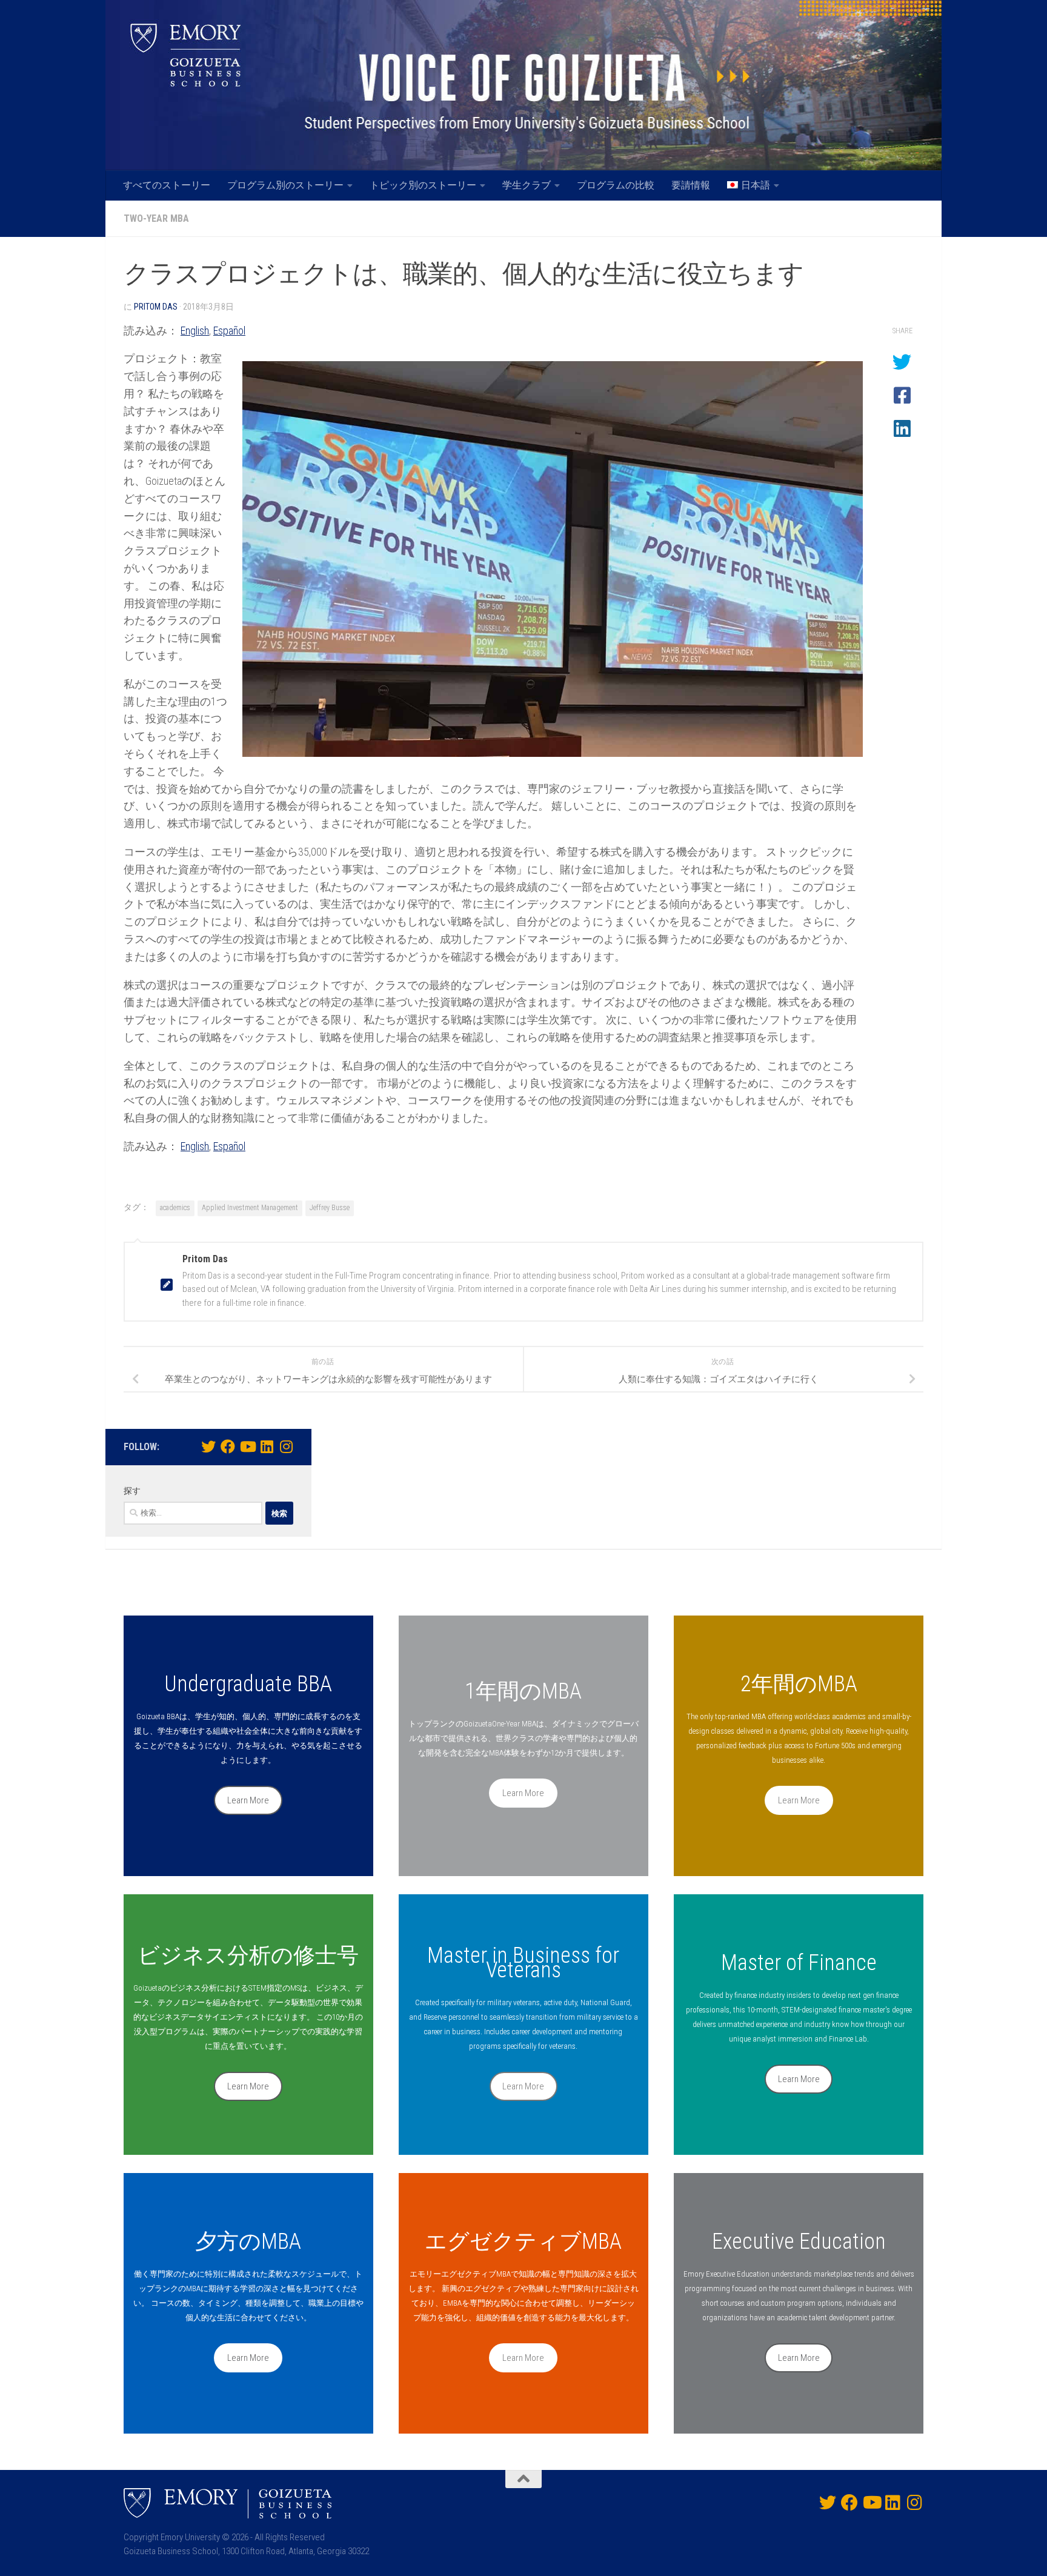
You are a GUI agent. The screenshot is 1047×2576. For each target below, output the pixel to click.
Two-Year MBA (156, 218)
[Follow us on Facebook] (228, 1446)
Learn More (248, 1800)
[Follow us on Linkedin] (267, 1446)
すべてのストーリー (167, 185)
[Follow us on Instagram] (286, 1446)
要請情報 (691, 185)
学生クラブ (527, 185)
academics (175, 1208)
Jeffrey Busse (330, 1208)
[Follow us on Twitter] (208, 1446)
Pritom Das (156, 307)
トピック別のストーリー (423, 185)
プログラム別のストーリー (285, 185)
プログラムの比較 (616, 185)
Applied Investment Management (250, 1208)
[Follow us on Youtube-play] (247, 1446)
